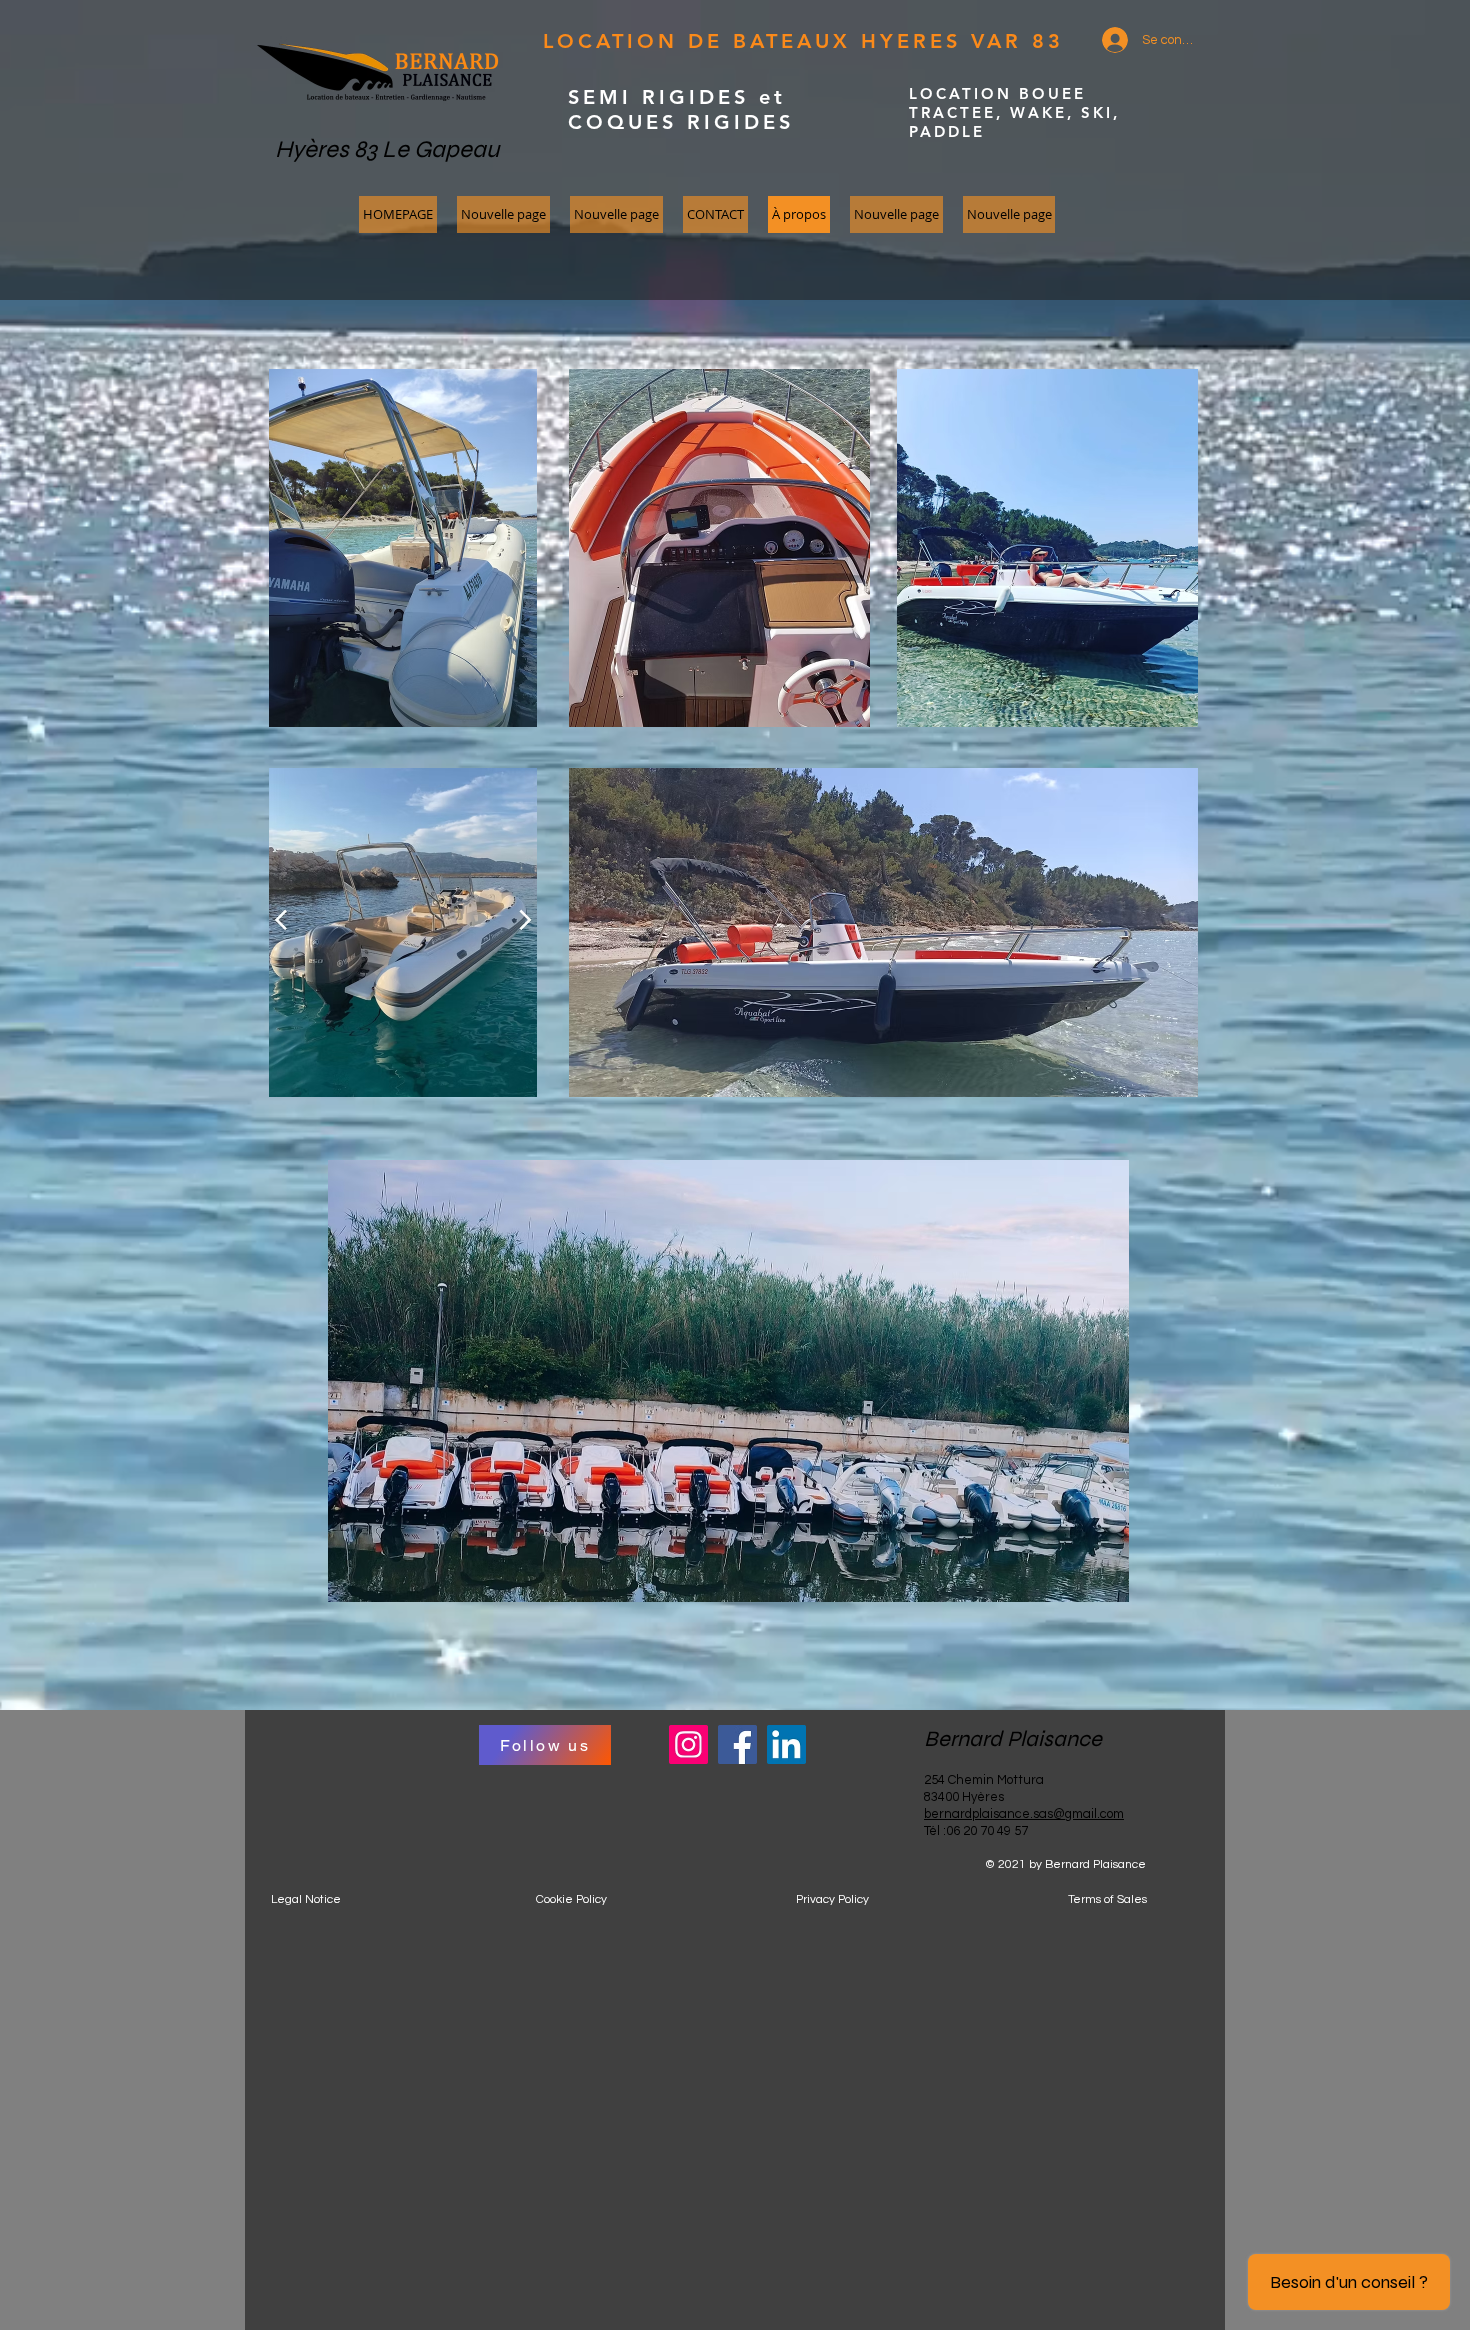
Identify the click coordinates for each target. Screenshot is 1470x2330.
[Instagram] (688, 1744)
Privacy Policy (832, 1899)
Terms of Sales (1107, 1899)
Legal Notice (306, 1899)
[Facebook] (737, 1744)
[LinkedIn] (786, 1744)
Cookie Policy (571, 1899)
